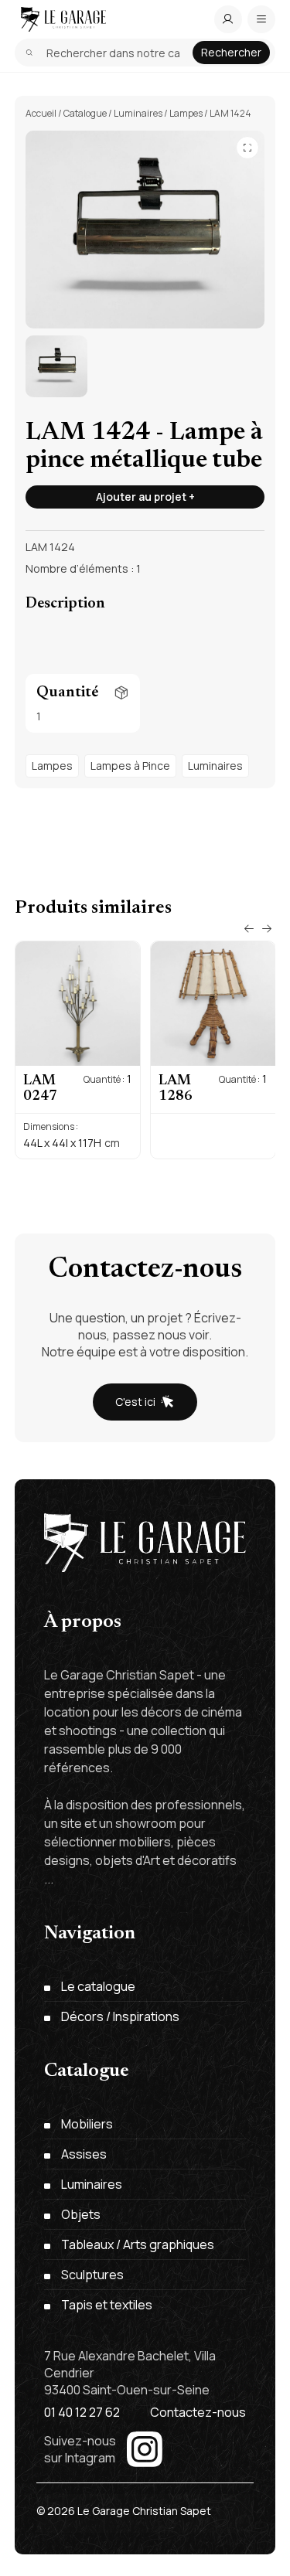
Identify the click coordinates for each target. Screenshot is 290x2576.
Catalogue (85, 113)
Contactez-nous (198, 2412)
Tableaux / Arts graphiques (138, 2244)
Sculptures (92, 2275)
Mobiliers (87, 2124)
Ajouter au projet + (145, 497)
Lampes (186, 113)
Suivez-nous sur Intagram (80, 2449)
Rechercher (231, 52)
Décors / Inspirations (120, 2016)
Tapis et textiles (107, 2305)
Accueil (41, 113)
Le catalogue (98, 1986)
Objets (81, 2214)
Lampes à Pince (130, 766)
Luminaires (138, 113)
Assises (84, 2154)
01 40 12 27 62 (82, 2412)
